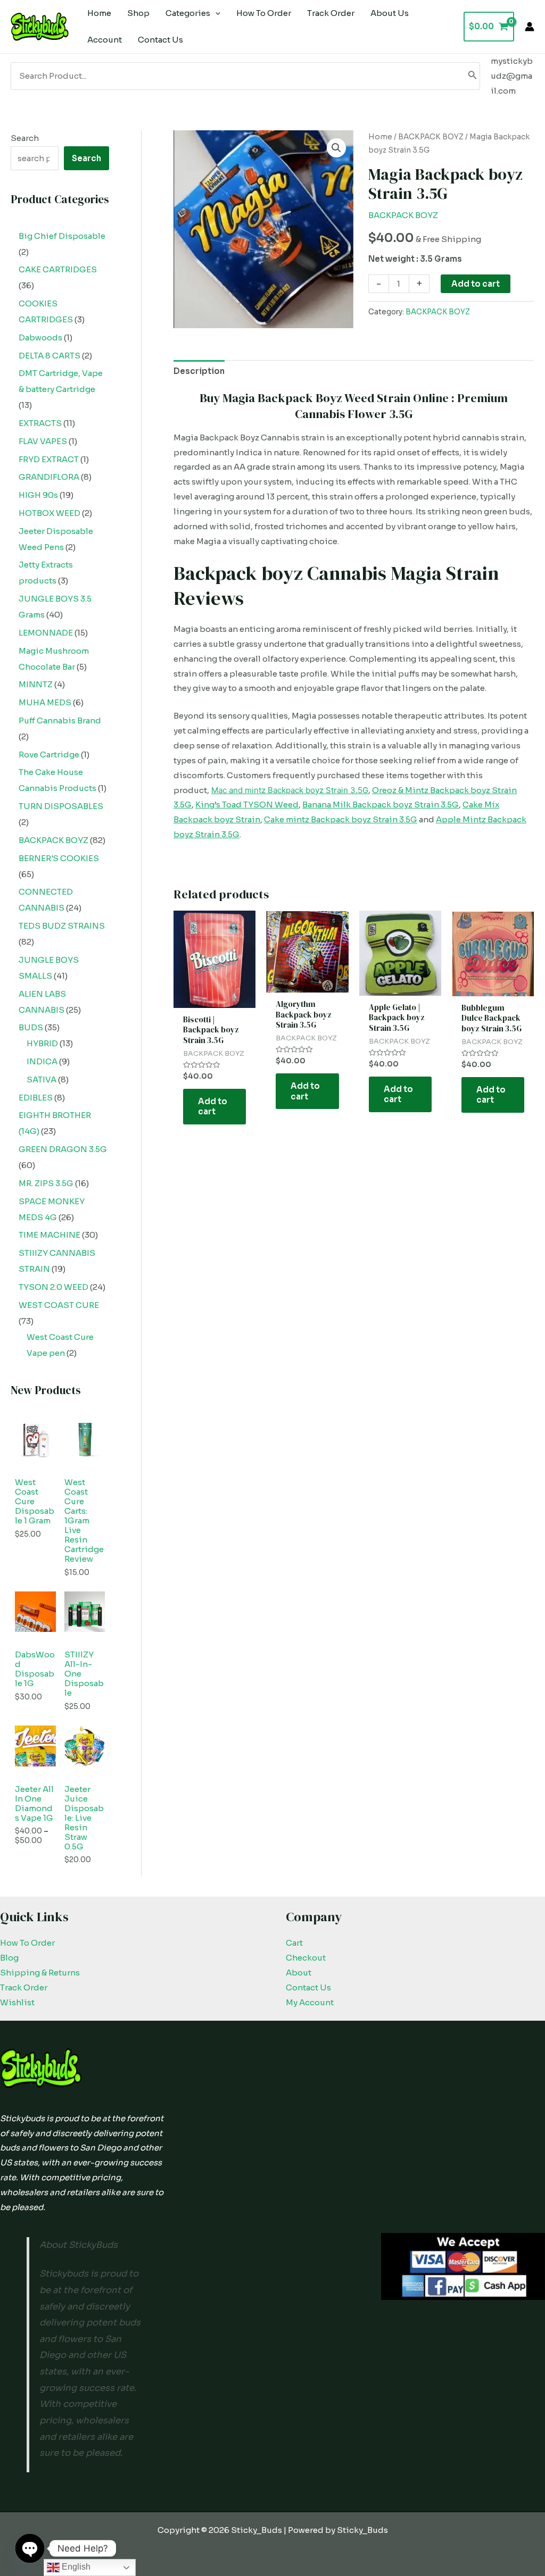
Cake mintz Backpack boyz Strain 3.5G (341, 819)
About (299, 1973)
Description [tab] (199, 371)
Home (380, 137)
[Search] (473, 76)
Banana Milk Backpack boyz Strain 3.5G (381, 805)
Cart (294, 1943)
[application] (215, 13)
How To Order (27, 1943)
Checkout (306, 1958)
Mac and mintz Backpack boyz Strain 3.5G (290, 790)
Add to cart (476, 284)
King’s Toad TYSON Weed (247, 805)
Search (25, 138)
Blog (9, 1958)
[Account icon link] (530, 27)
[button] (336, 148)
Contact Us (308, 1987)
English (75, 2567)
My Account (310, 2002)
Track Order (24, 1987)
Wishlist (17, 2002)
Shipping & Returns (40, 1973)
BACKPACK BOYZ (431, 137)
